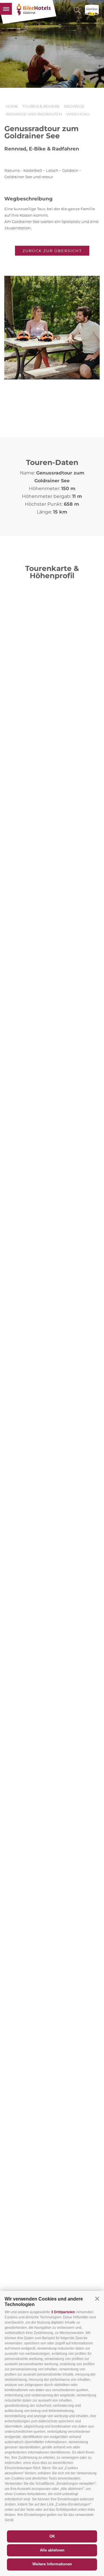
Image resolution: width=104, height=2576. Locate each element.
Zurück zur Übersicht (52, 251)
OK (52, 2536)
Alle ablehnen (52, 2550)
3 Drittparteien (63, 2312)
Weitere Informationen (52, 2564)
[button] (97, 2298)
